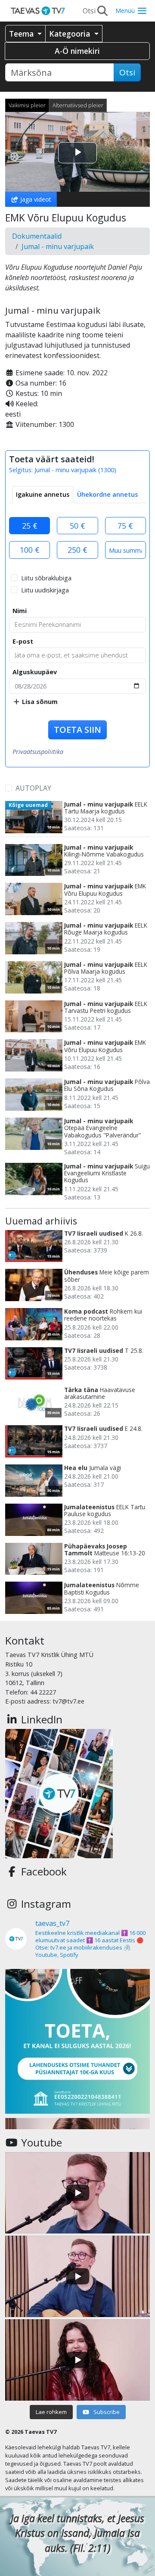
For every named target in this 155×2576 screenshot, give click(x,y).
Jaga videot (35, 199)
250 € (77, 550)
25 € (30, 526)
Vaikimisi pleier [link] (27, 105)
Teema (22, 34)
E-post (23, 641)
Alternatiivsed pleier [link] (78, 105)
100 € (30, 550)
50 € (77, 526)
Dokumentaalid (37, 236)
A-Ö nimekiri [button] (77, 51)
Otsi (127, 72)
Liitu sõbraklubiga (46, 578)
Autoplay (33, 788)
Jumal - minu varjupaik (58, 246)
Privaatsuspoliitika (38, 752)
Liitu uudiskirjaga (45, 590)
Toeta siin (77, 730)
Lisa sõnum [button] (39, 702)
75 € (125, 526)
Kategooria (71, 34)
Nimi (20, 611)
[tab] (43, 495)
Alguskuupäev (35, 672)
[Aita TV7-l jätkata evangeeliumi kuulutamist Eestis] (77, 2041)
